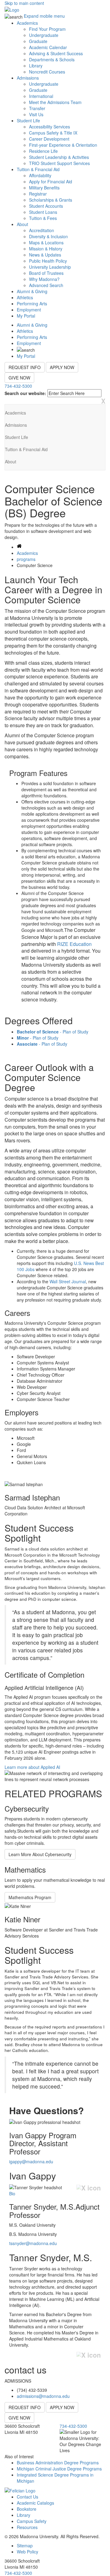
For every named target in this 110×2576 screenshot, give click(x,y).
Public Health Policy (48, 261)
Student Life (28, 120)
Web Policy (28, 2552)
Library (36, 66)
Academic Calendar (48, 47)
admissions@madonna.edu (43, 2396)
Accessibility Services (50, 127)
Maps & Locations (46, 243)
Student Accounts (46, 206)
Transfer (37, 108)
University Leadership (50, 267)
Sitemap (25, 2545)
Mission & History (46, 249)
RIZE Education (74, 944)
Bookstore (27, 2509)
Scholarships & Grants (51, 200)
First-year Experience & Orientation (63, 145)
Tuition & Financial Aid (38, 169)
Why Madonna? (44, 279)
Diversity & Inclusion (48, 236)
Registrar (38, 194)
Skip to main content (24, 3)
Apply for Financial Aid (51, 181)
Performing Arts (32, 304)
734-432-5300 (18, 386)
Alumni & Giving (32, 291)
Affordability (40, 175)
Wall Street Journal (68, 1281)
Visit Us (36, 114)
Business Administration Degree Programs (58, 2463)
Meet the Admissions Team (55, 102)
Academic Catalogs (35, 2503)
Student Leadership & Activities (59, 157)
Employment (29, 310)
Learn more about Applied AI (32, 1767)
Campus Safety (32, 2521)
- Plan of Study (53, 1032)
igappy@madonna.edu (31, 2161)
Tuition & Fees (43, 218)
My (26, 316)
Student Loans (43, 212)
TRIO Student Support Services (59, 163)
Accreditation (42, 230)
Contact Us (28, 2497)
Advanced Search (46, 285)
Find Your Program (47, 29)
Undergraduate (44, 35)
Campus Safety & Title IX (53, 133)
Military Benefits (44, 188)
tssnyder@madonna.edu (33, 2243)
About (22, 224)
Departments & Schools (52, 59)
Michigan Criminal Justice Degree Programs (59, 2469)
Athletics (25, 297)
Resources (27, 2527)
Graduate (38, 41)
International (41, 96)
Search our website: (25, 393)
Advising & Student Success (56, 53)
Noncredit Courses (47, 72)
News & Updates (45, 255)
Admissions (28, 78)
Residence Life (43, 151)
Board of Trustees (46, 273)
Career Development (49, 139)
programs (26, 559)
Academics (27, 23)
